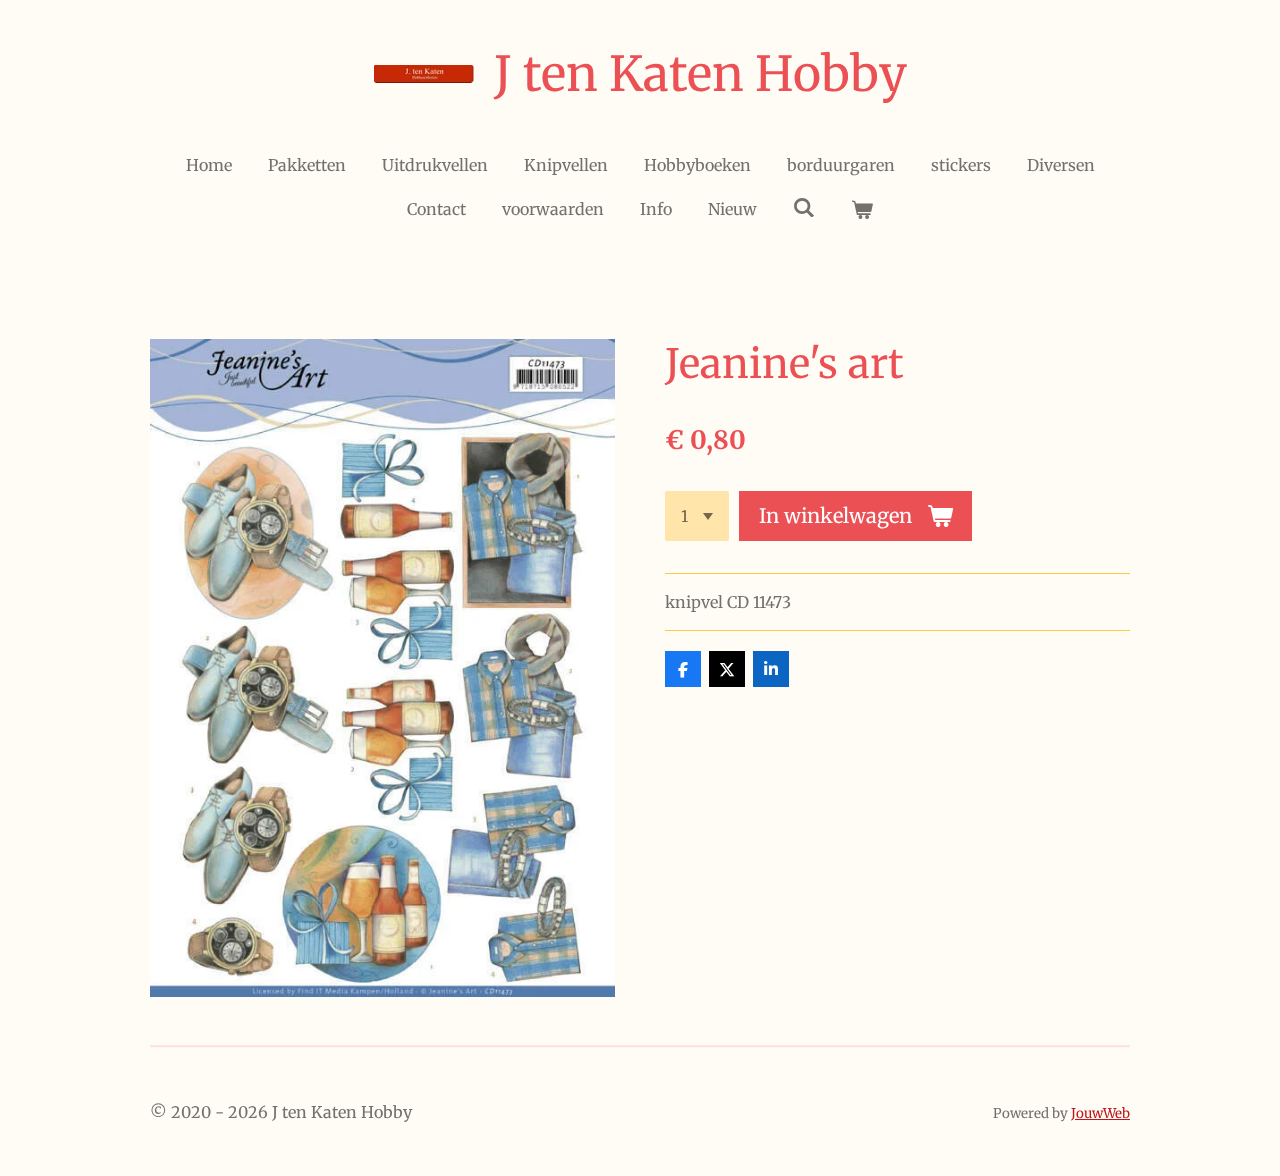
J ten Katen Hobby (700, 74)
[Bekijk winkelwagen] (862, 209)
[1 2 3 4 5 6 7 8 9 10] (697, 516)
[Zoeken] (804, 207)
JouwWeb (1100, 1113)
